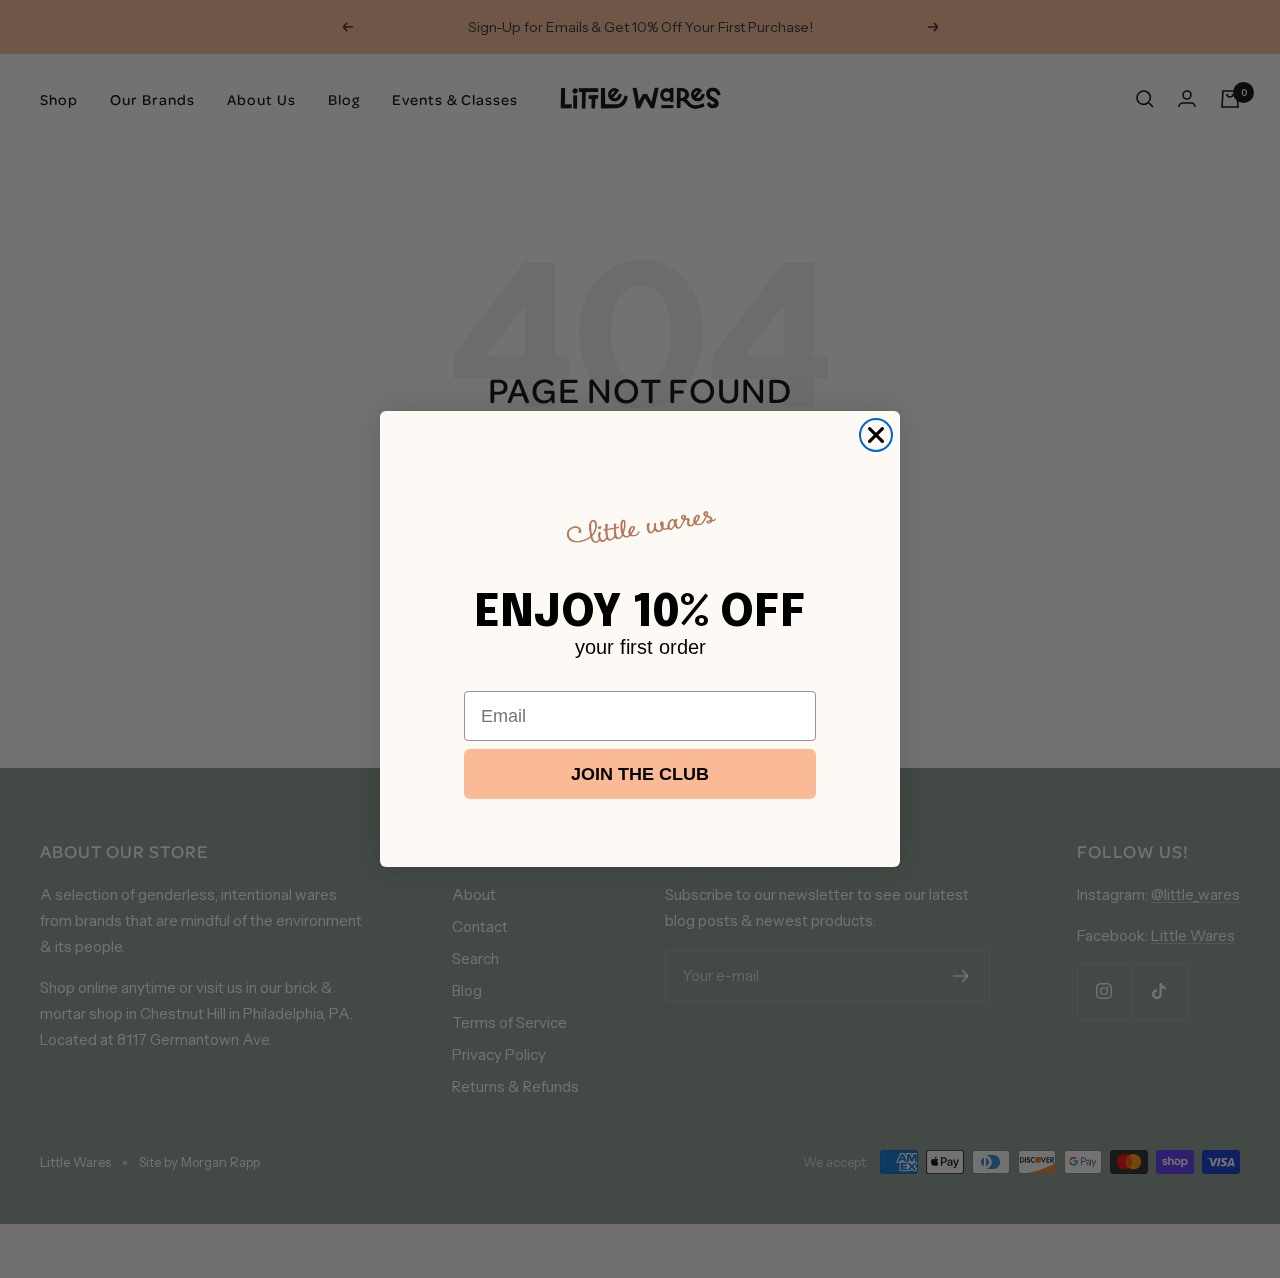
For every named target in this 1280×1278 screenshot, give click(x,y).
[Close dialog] (876, 435)
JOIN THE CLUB (640, 774)
